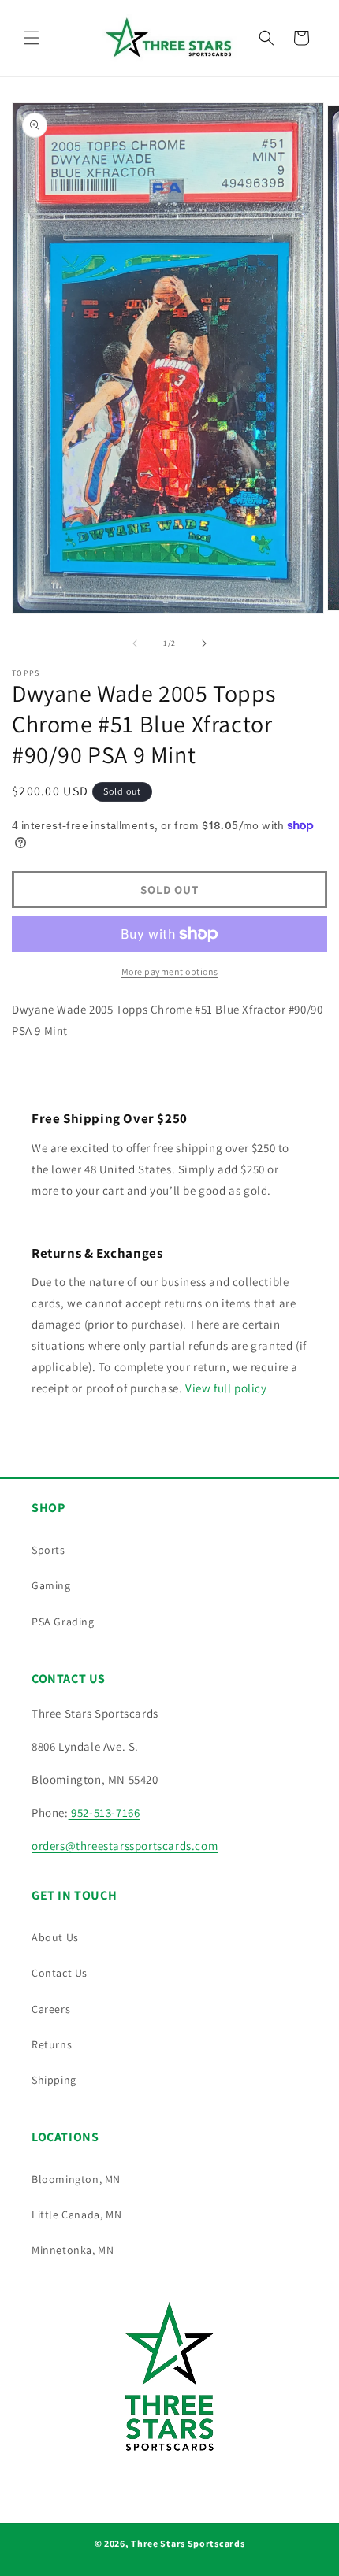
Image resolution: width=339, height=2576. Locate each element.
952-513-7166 (104, 1812)
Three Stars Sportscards (188, 2543)
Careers (51, 2009)
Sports (48, 1550)
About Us (55, 1937)
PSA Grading (63, 1622)
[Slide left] (135, 643)
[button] (32, 38)
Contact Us (60, 1973)
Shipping (54, 2080)
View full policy (226, 1388)
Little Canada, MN (76, 2215)
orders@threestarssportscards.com (125, 1846)
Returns (52, 2044)
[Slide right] (204, 643)
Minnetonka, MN (73, 2250)
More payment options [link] (170, 971)
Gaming (51, 1585)
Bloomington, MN (76, 2179)
